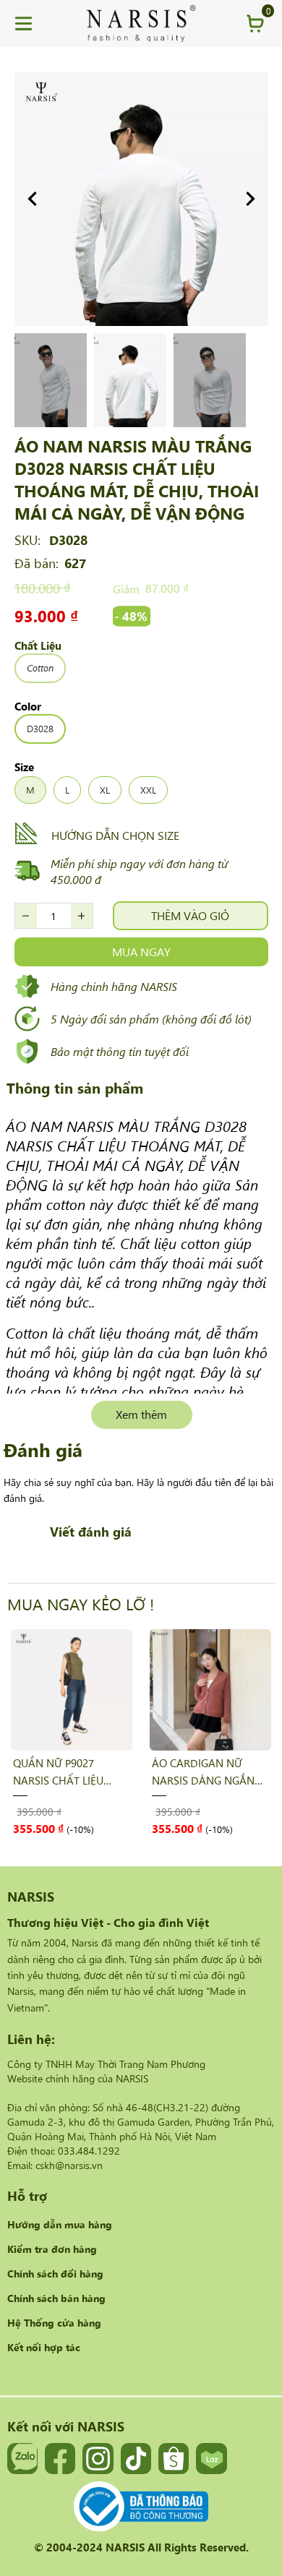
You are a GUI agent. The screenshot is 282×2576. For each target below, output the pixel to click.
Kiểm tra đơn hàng (52, 2249)
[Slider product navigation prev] (43, 1731)
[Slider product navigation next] (239, 1731)
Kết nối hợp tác (44, 2347)
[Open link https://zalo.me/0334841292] (22, 2458)
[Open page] (141, 23)
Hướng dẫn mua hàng (60, 2224)
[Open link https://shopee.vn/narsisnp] (174, 2458)
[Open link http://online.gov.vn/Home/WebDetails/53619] (141, 2507)
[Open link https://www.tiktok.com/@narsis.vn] (136, 2458)
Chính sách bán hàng (56, 2298)
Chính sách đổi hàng (55, 2273)
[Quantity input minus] (26, 916)
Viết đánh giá (91, 1531)
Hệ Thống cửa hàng (54, 2322)
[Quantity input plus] (82, 916)
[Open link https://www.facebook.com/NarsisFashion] (60, 2458)
